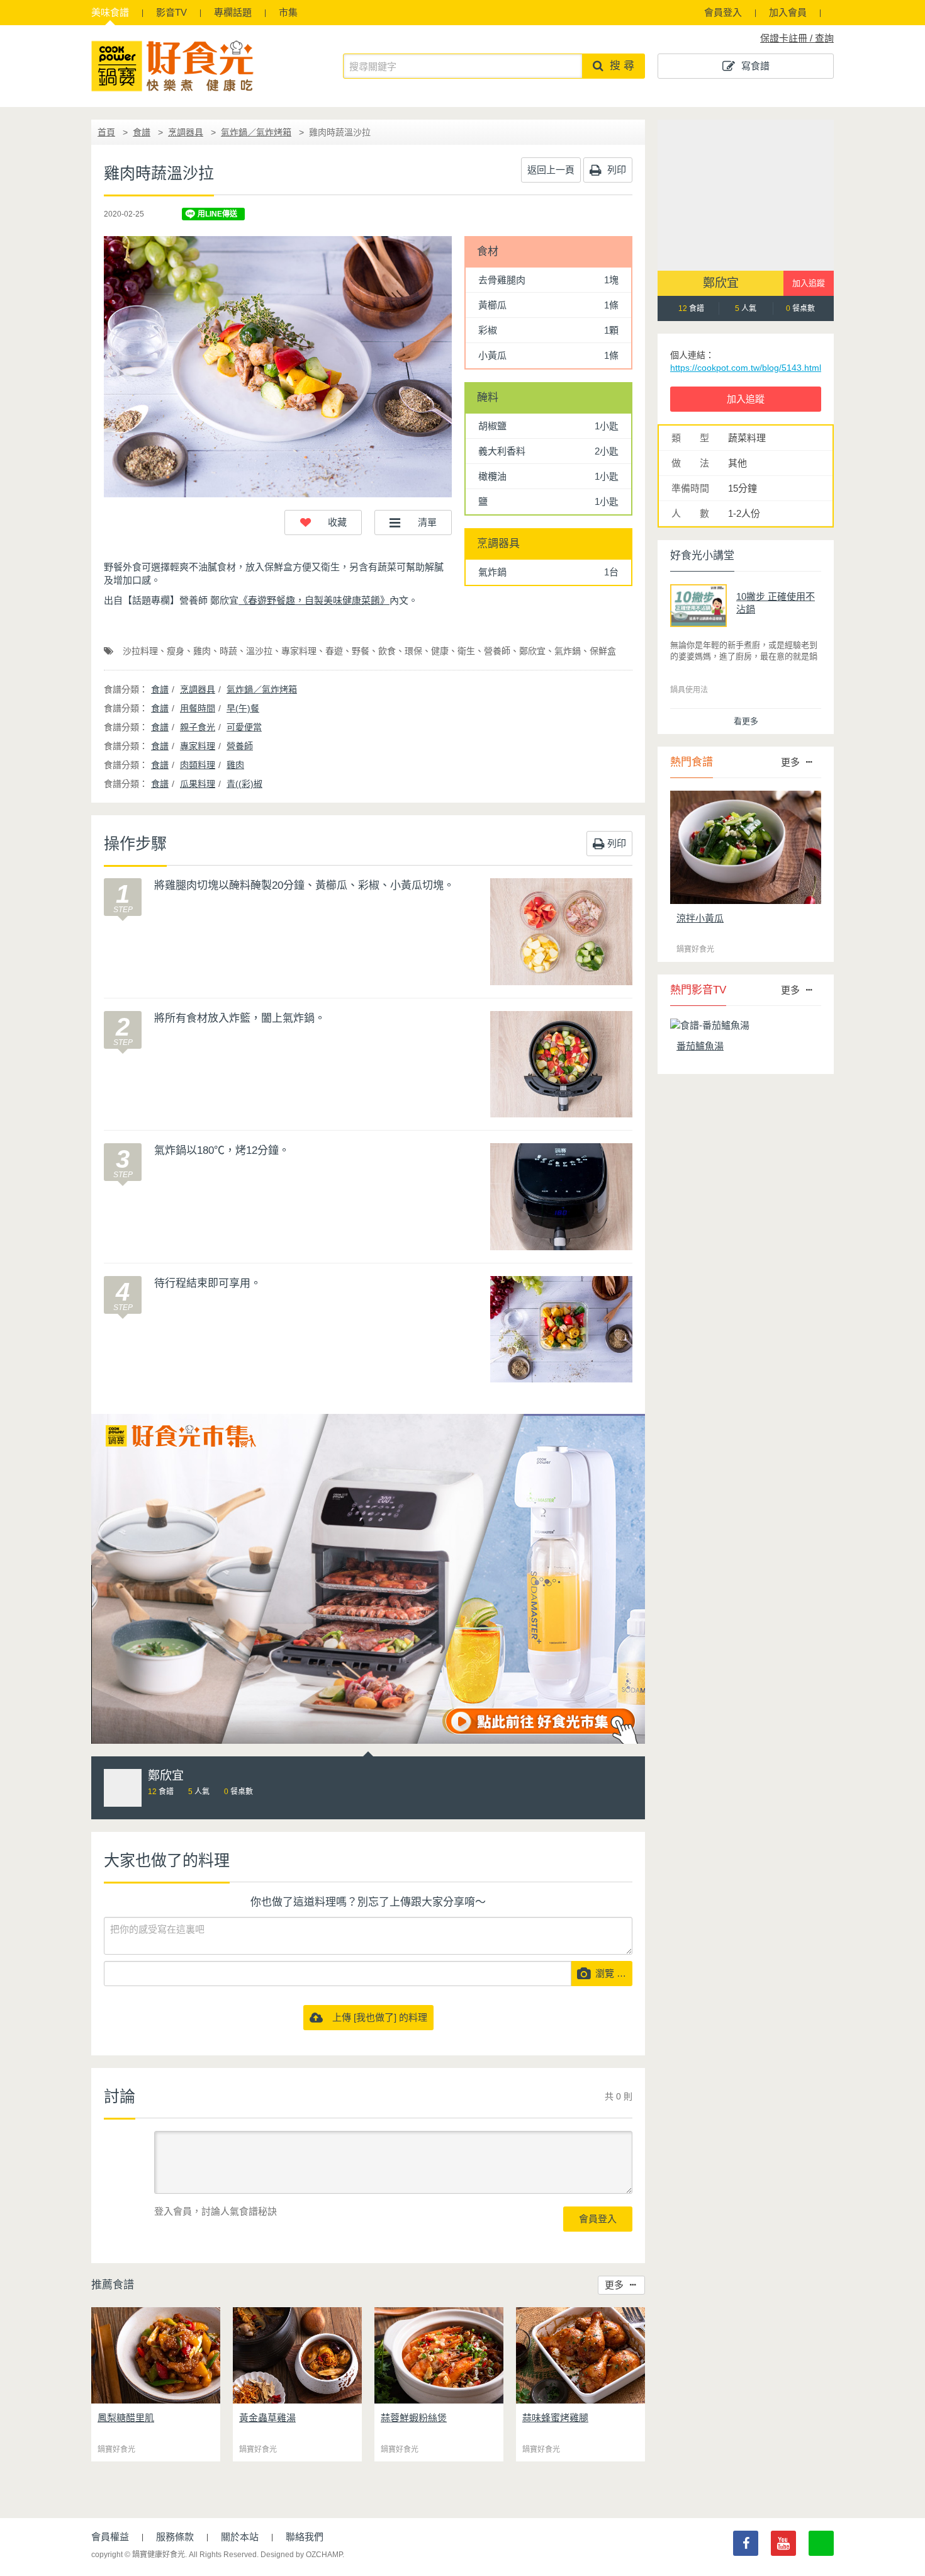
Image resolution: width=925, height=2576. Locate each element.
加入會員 (788, 12)
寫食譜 (755, 66)
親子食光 (198, 727)
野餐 (361, 651)
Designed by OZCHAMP (301, 2555)
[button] (323, 523)
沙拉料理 (140, 651)
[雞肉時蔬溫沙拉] (278, 367)
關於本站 (240, 2537)
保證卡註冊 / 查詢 (797, 38)
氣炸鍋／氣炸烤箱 (256, 132)
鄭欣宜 (532, 651)
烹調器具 (186, 132)
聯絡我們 (305, 2537)
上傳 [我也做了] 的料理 (375, 2017)
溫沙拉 (259, 651)
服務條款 (175, 2537)
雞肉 (202, 651)
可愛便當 (244, 727)
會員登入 (723, 12)
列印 (615, 170)
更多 (614, 2285)
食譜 (110, 12)
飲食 (387, 651)
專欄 (233, 12)
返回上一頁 (551, 170)
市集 (288, 12)
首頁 (106, 132)
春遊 (334, 651)
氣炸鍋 (568, 651)
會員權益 (110, 2537)
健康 (440, 651)
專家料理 (299, 651)
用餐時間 (198, 708)
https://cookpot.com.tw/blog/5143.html (746, 368)
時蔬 (228, 651)
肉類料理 (198, 765)
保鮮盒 (603, 651)
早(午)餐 (243, 708)
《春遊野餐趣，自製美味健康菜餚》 (314, 600)
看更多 (746, 721)
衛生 (466, 651)
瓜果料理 (198, 784)
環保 (413, 651)
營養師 (497, 651)
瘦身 (176, 651)
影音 (171, 12)
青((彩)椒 (244, 784)
